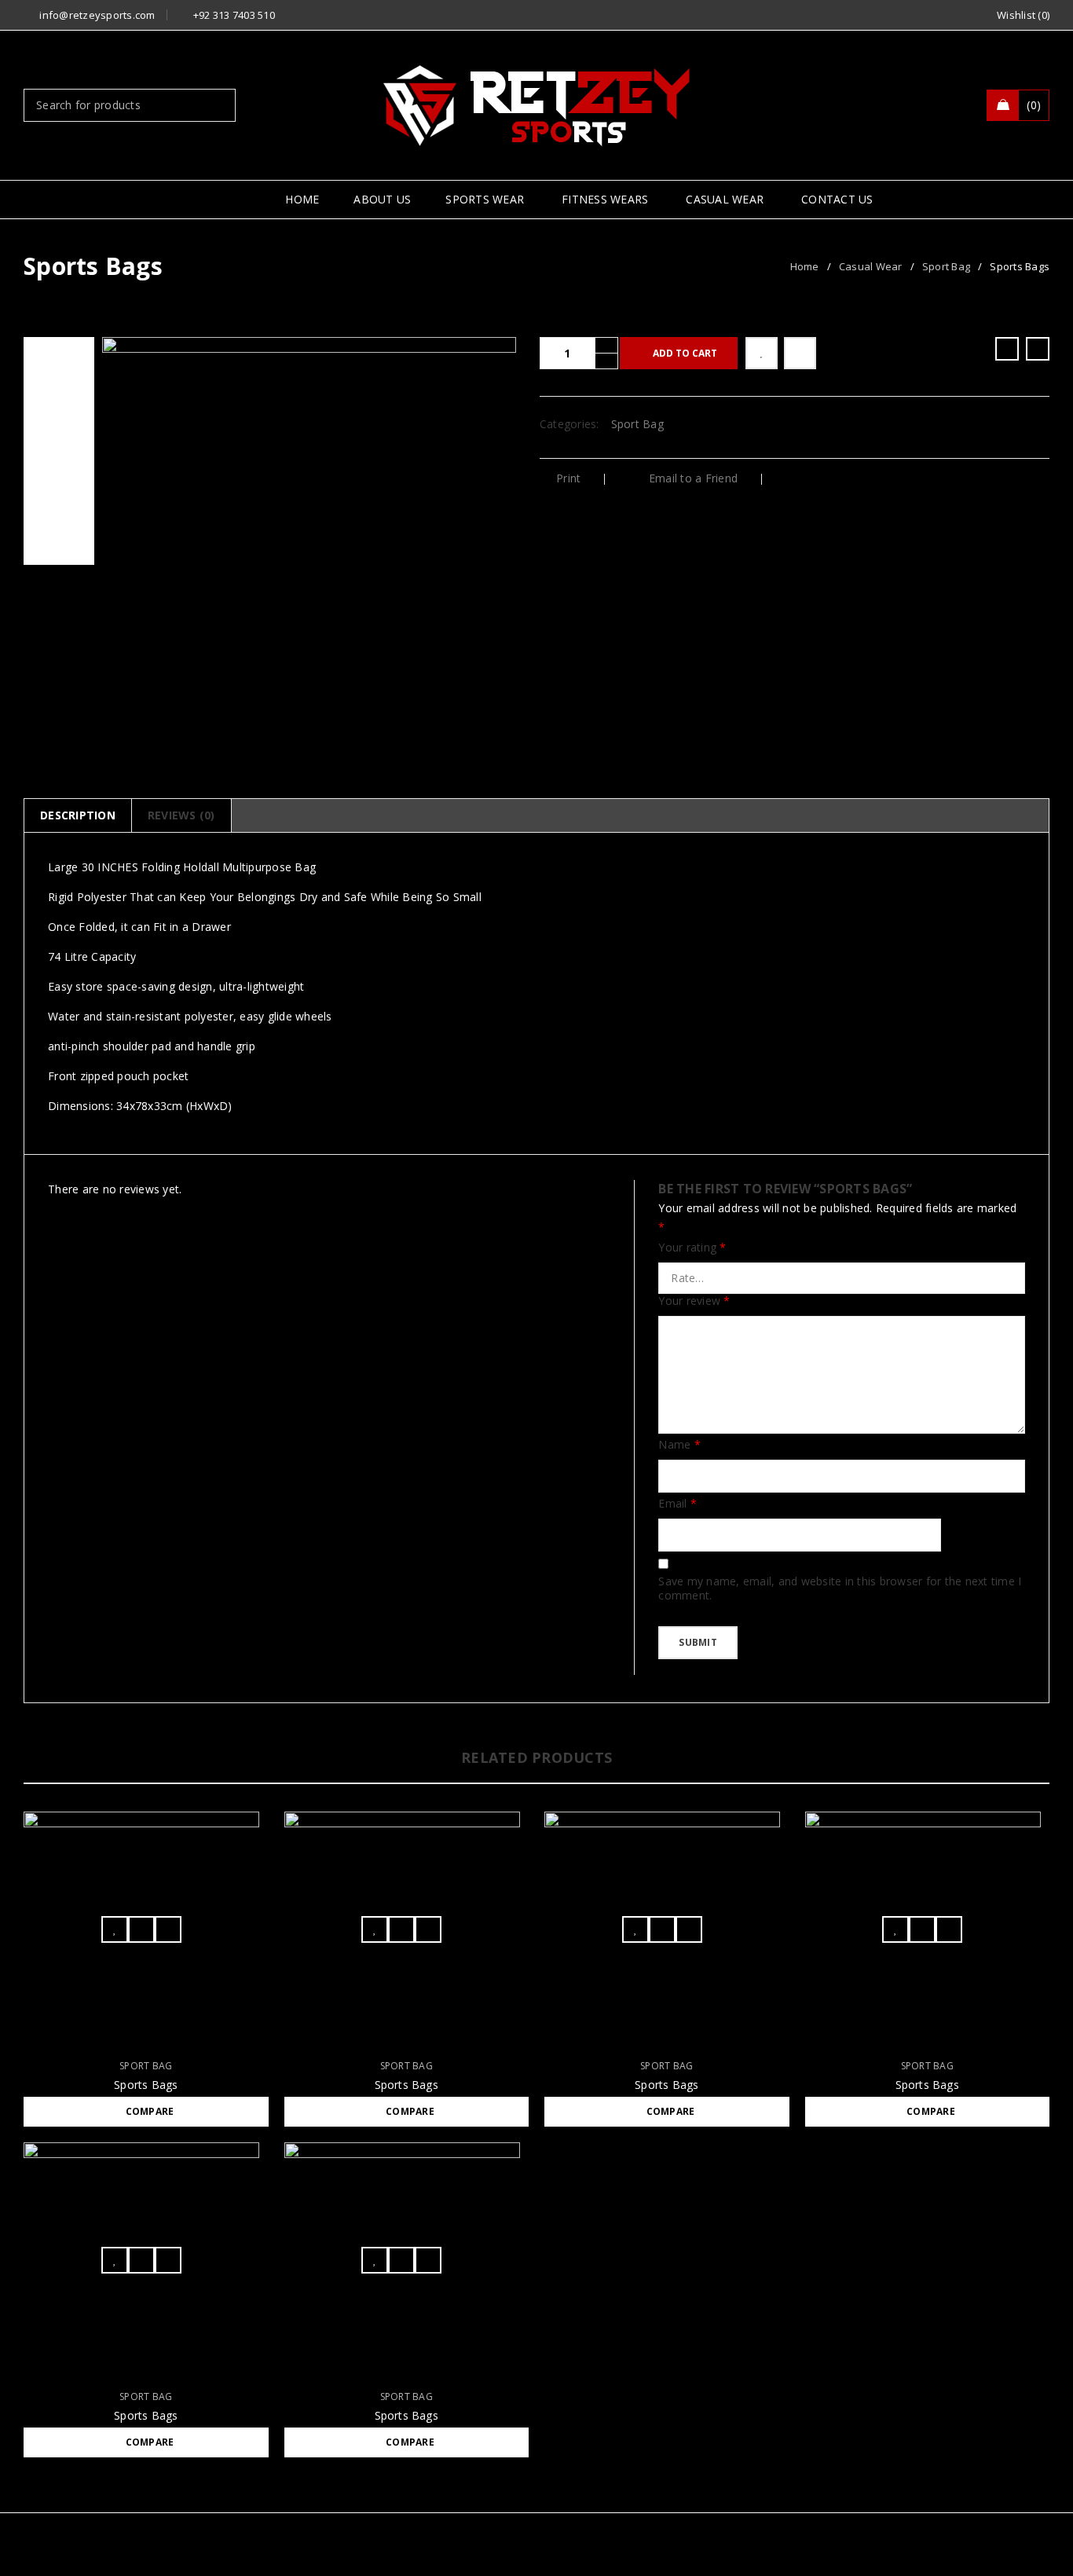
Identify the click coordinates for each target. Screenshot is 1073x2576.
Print (568, 478)
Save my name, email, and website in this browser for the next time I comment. (840, 1588)
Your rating (692, 1248)
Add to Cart (685, 353)
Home (805, 266)
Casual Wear (871, 266)
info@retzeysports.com (97, 15)
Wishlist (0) (1023, 15)
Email (677, 1504)
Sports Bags (146, 2085)
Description (78, 815)
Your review (694, 1301)
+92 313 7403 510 (234, 15)
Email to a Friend (692, 478)
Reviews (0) (181, 815)
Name (679, 1445)
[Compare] (800, 353)
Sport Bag (946, 266)
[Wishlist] (762, 353)
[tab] (77, 815)
